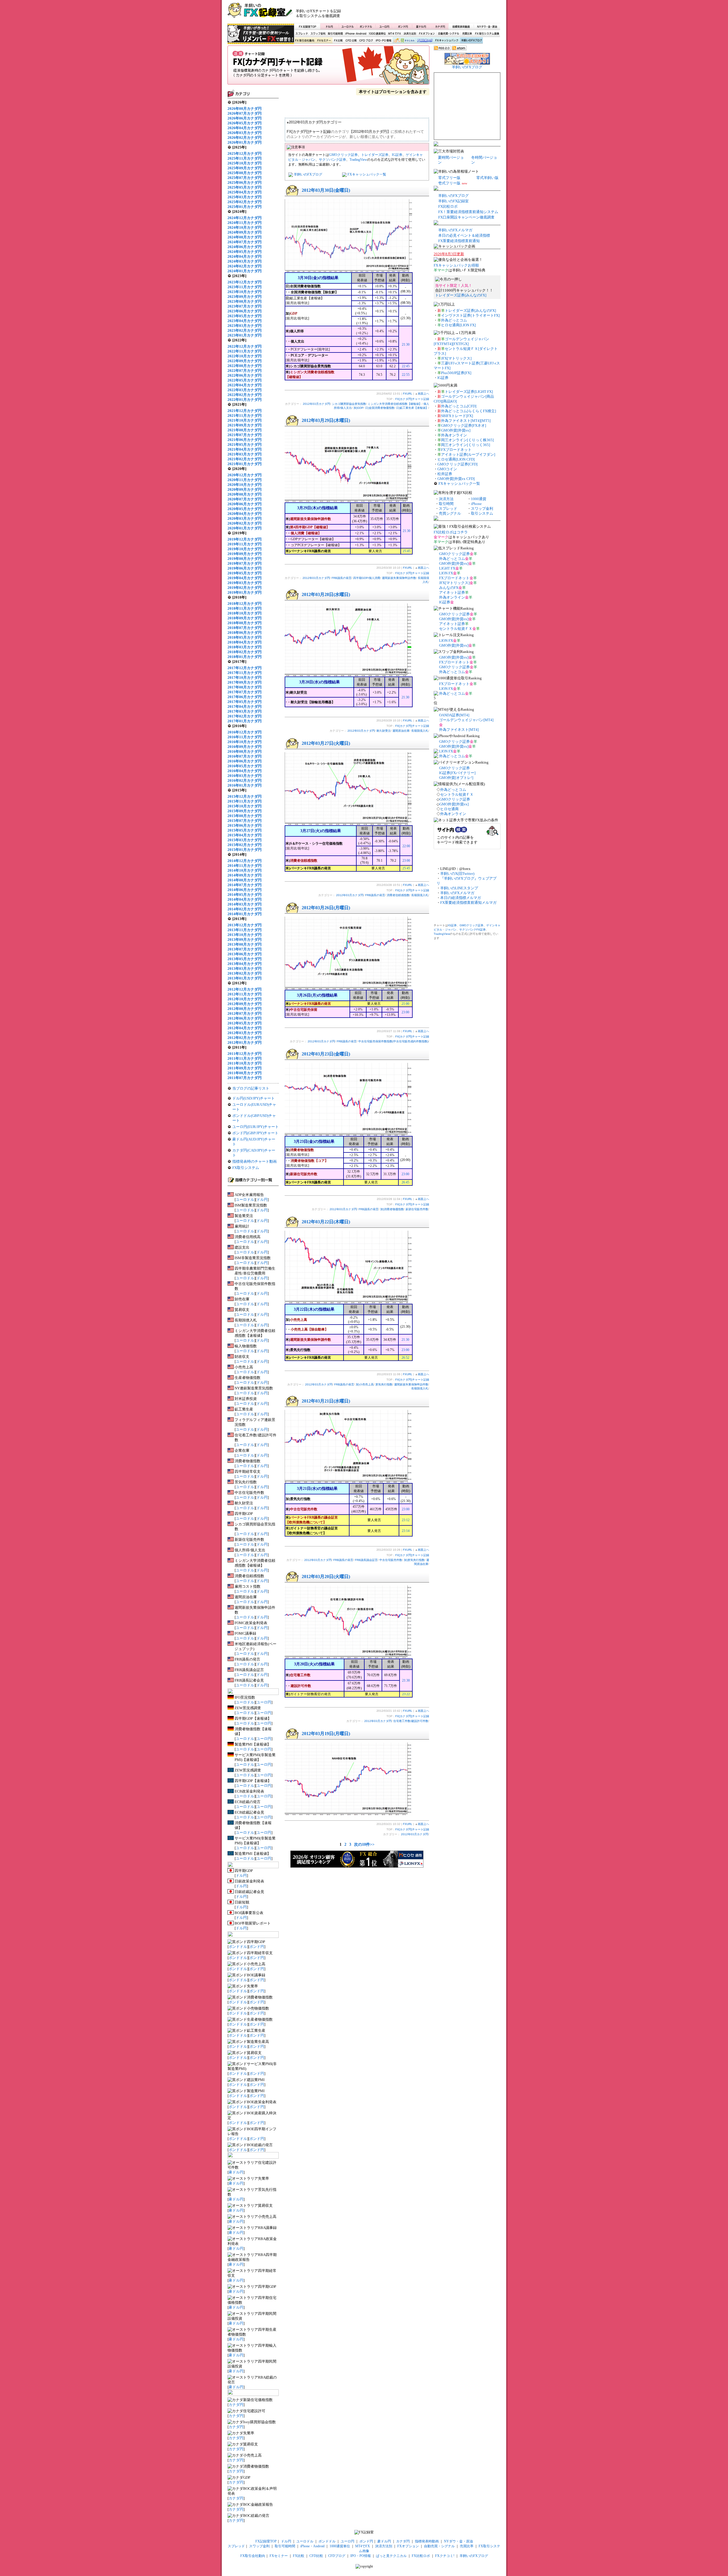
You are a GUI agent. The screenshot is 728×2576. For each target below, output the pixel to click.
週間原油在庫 (401, 731)
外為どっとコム (454, 320)
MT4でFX (395, 34)
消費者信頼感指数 (398, 895)
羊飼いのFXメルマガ (455, 230)
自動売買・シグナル (448, 34)
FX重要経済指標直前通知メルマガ (468, 903)
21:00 (405, 1004)
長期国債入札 (420, 731)
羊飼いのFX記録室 (453, 201)
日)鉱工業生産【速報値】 (412, 408)
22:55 (406, 375)
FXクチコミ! (445, 2556)
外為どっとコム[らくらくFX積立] (469, 411)
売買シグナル (450, 513)
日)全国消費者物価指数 (380, 408)
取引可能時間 (336, 34)
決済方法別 (410, 34)
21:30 (406, 345)
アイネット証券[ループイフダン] (468, 454)
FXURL (408, 394)
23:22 (406, 1694)
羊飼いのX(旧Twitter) (457, 874)
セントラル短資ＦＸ (456, 629)
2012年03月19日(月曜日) (326, 1734)
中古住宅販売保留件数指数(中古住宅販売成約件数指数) (393, 1041)
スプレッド (302, 34)
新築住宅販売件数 (417, 1209)
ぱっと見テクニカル (403, 41)
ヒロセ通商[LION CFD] (456, 459)
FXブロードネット (456, 450)
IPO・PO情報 (383, 41)
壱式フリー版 (449, 183)
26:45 (405, 1182)
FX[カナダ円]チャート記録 (328, 67)
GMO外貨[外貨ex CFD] (456, 479)
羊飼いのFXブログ (471, 41)
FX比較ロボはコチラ (451, 532)
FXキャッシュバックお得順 (456, 265)
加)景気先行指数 (414, 1560)
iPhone (476, 504)
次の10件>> (364, 1844)
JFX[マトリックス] (456, 358)
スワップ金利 (318, 34)
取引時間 (446, 504)
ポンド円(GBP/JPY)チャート (255, 1133)
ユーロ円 (384, 26)
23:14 (406, 1531)
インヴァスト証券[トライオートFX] (470, 315)
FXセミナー (324, 41)
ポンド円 (403, 26)
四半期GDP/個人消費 (367, 578)
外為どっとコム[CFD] (459, 406)
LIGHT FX (447, 568)
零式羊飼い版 (487, 178)
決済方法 (446, 499)
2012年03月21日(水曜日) (326, 1401)
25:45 (407, 551)
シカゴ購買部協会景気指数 (349, 404)
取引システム (482, 513)
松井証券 (445, 474)
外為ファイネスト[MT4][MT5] (466, 421)
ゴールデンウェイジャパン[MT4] (466, 720)
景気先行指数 (384, 1384)
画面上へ (423, 394)
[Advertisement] (433, 13)
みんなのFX (449, 588)
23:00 (406, 861)
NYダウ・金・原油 (487, 26)
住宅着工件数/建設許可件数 (411, 1721)
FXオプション (427, 34)
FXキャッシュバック (447, 41)
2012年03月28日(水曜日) (326, 594)
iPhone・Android (356, 34)
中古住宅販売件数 (391, 1560)
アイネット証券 (452, 592)
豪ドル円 (421, 26)
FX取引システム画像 (487, 34)
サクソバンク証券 (332, 160)
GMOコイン (447, 469)
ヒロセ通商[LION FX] (458, 325)
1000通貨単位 (378, 34)
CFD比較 (351, 41)
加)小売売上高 (365, 1384)
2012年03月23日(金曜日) (326, 1054)
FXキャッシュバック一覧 (367, 174)
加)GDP (358, 408)
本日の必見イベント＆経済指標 (464, 235)
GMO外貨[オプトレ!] (456, 778)
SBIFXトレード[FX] (457, 416)
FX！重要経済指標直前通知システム (468, 212)
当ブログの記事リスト (251, 1088)
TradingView (358, 160)
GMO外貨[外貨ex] (456, 430)
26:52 (405, 1358)
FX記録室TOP (307, 26)
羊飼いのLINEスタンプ (459, 888)
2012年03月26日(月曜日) (326, 908)
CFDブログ (366, 41)
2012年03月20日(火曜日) (326, 1576)
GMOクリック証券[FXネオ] (464, 425)
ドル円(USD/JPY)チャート (254, 1098)
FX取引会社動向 (305, 41)
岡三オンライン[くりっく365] (466, 445)
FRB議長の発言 (342, 578)
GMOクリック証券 (343, 155)
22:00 (406, 846)
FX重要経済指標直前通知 (459, 241)
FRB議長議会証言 (366, 1560)
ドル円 (329, 26)
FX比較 (338, 41)
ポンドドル (366, 26)
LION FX (446, 573)
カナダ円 (439, 26)
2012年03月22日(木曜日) (326, 1222)
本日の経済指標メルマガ (461, 898)
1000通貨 (479, 499)
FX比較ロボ (425, 41)
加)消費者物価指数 (392, 1209)
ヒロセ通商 (449, 809)
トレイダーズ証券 (375, 155)
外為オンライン (454, 435)
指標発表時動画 (461, 26)
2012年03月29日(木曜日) (326, 420)
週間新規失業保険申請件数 (399, 578)
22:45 (406, 366)
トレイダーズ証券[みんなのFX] (461, 295)
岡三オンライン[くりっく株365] (467, 440)
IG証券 (397, 155)
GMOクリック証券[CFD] (457, 464)
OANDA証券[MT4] (454, 715)
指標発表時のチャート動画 (255, 1161)
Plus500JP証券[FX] (456, 373)
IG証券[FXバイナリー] (457, 773)
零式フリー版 (449, 178)
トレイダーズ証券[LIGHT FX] (469, 392)
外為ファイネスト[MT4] (459, 730)
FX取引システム (246, 1168)
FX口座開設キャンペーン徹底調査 (466, 217)
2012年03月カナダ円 (317, 404)
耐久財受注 (384, 731)
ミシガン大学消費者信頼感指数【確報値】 (395, 404)
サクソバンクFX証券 (472, 930)
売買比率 (467, 34)
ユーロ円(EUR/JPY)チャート (256, 1127)
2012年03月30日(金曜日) (326, 190)
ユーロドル (348, 26)
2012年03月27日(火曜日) (326, 743)
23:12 (406, 1520)
